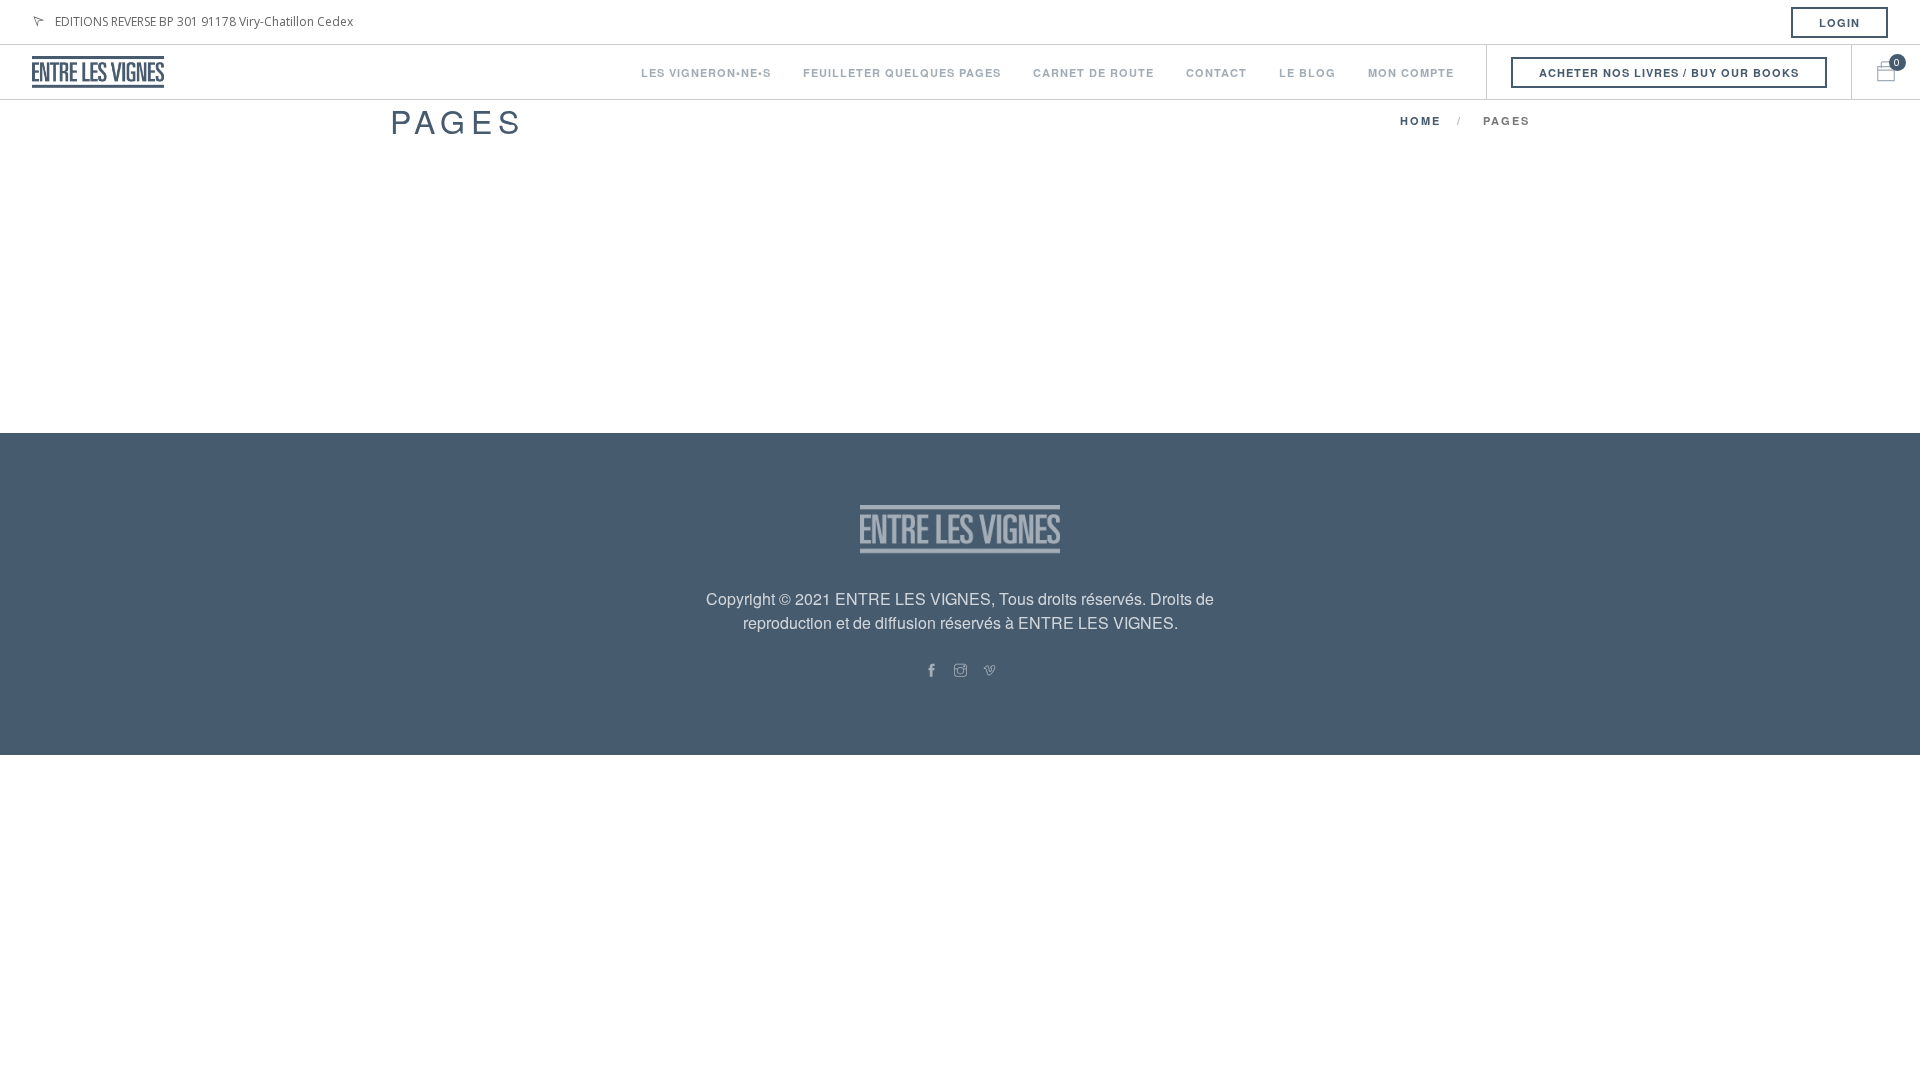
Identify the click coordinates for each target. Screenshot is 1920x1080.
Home (1420, 120)
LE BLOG (1307, 72)
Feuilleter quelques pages (902, 72)
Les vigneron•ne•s (706, 72)
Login (1839, 22)
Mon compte (1411, 72)
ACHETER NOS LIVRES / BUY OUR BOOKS (1669, 72)
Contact (1216, 72)
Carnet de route (1093, 72)
